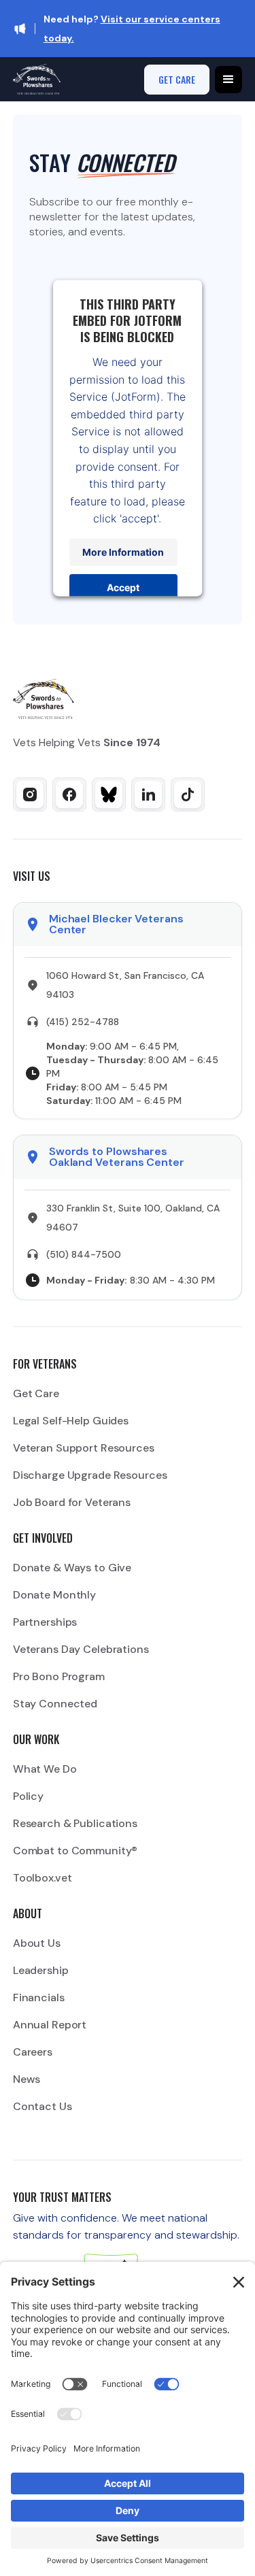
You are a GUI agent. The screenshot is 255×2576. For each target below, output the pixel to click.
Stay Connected (55, 1704)
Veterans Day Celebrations (81, 1649)
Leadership (41, 1970)
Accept (124, 587)
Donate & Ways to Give (72, 1568)
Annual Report (50, 2025)
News (27, 2079)
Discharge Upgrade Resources (90, 1475)
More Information (124, 552)
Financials (39, 1997)
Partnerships (45, 1622)
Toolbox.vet (42, 1878)
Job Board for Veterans (72, 1502)
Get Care (36, 1393)
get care (177, 79)
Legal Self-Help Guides (71, 1421)
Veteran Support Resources (84, 1448)
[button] (228, 80)
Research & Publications (75, 1823)
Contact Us (42, 2106)
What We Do (45, 1769)
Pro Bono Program (59, 1676)
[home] (37, 79)
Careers (33, 2052)
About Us (37, 1943)
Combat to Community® (75, 1851)
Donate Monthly (54, 1595)
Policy (28, 1796)
